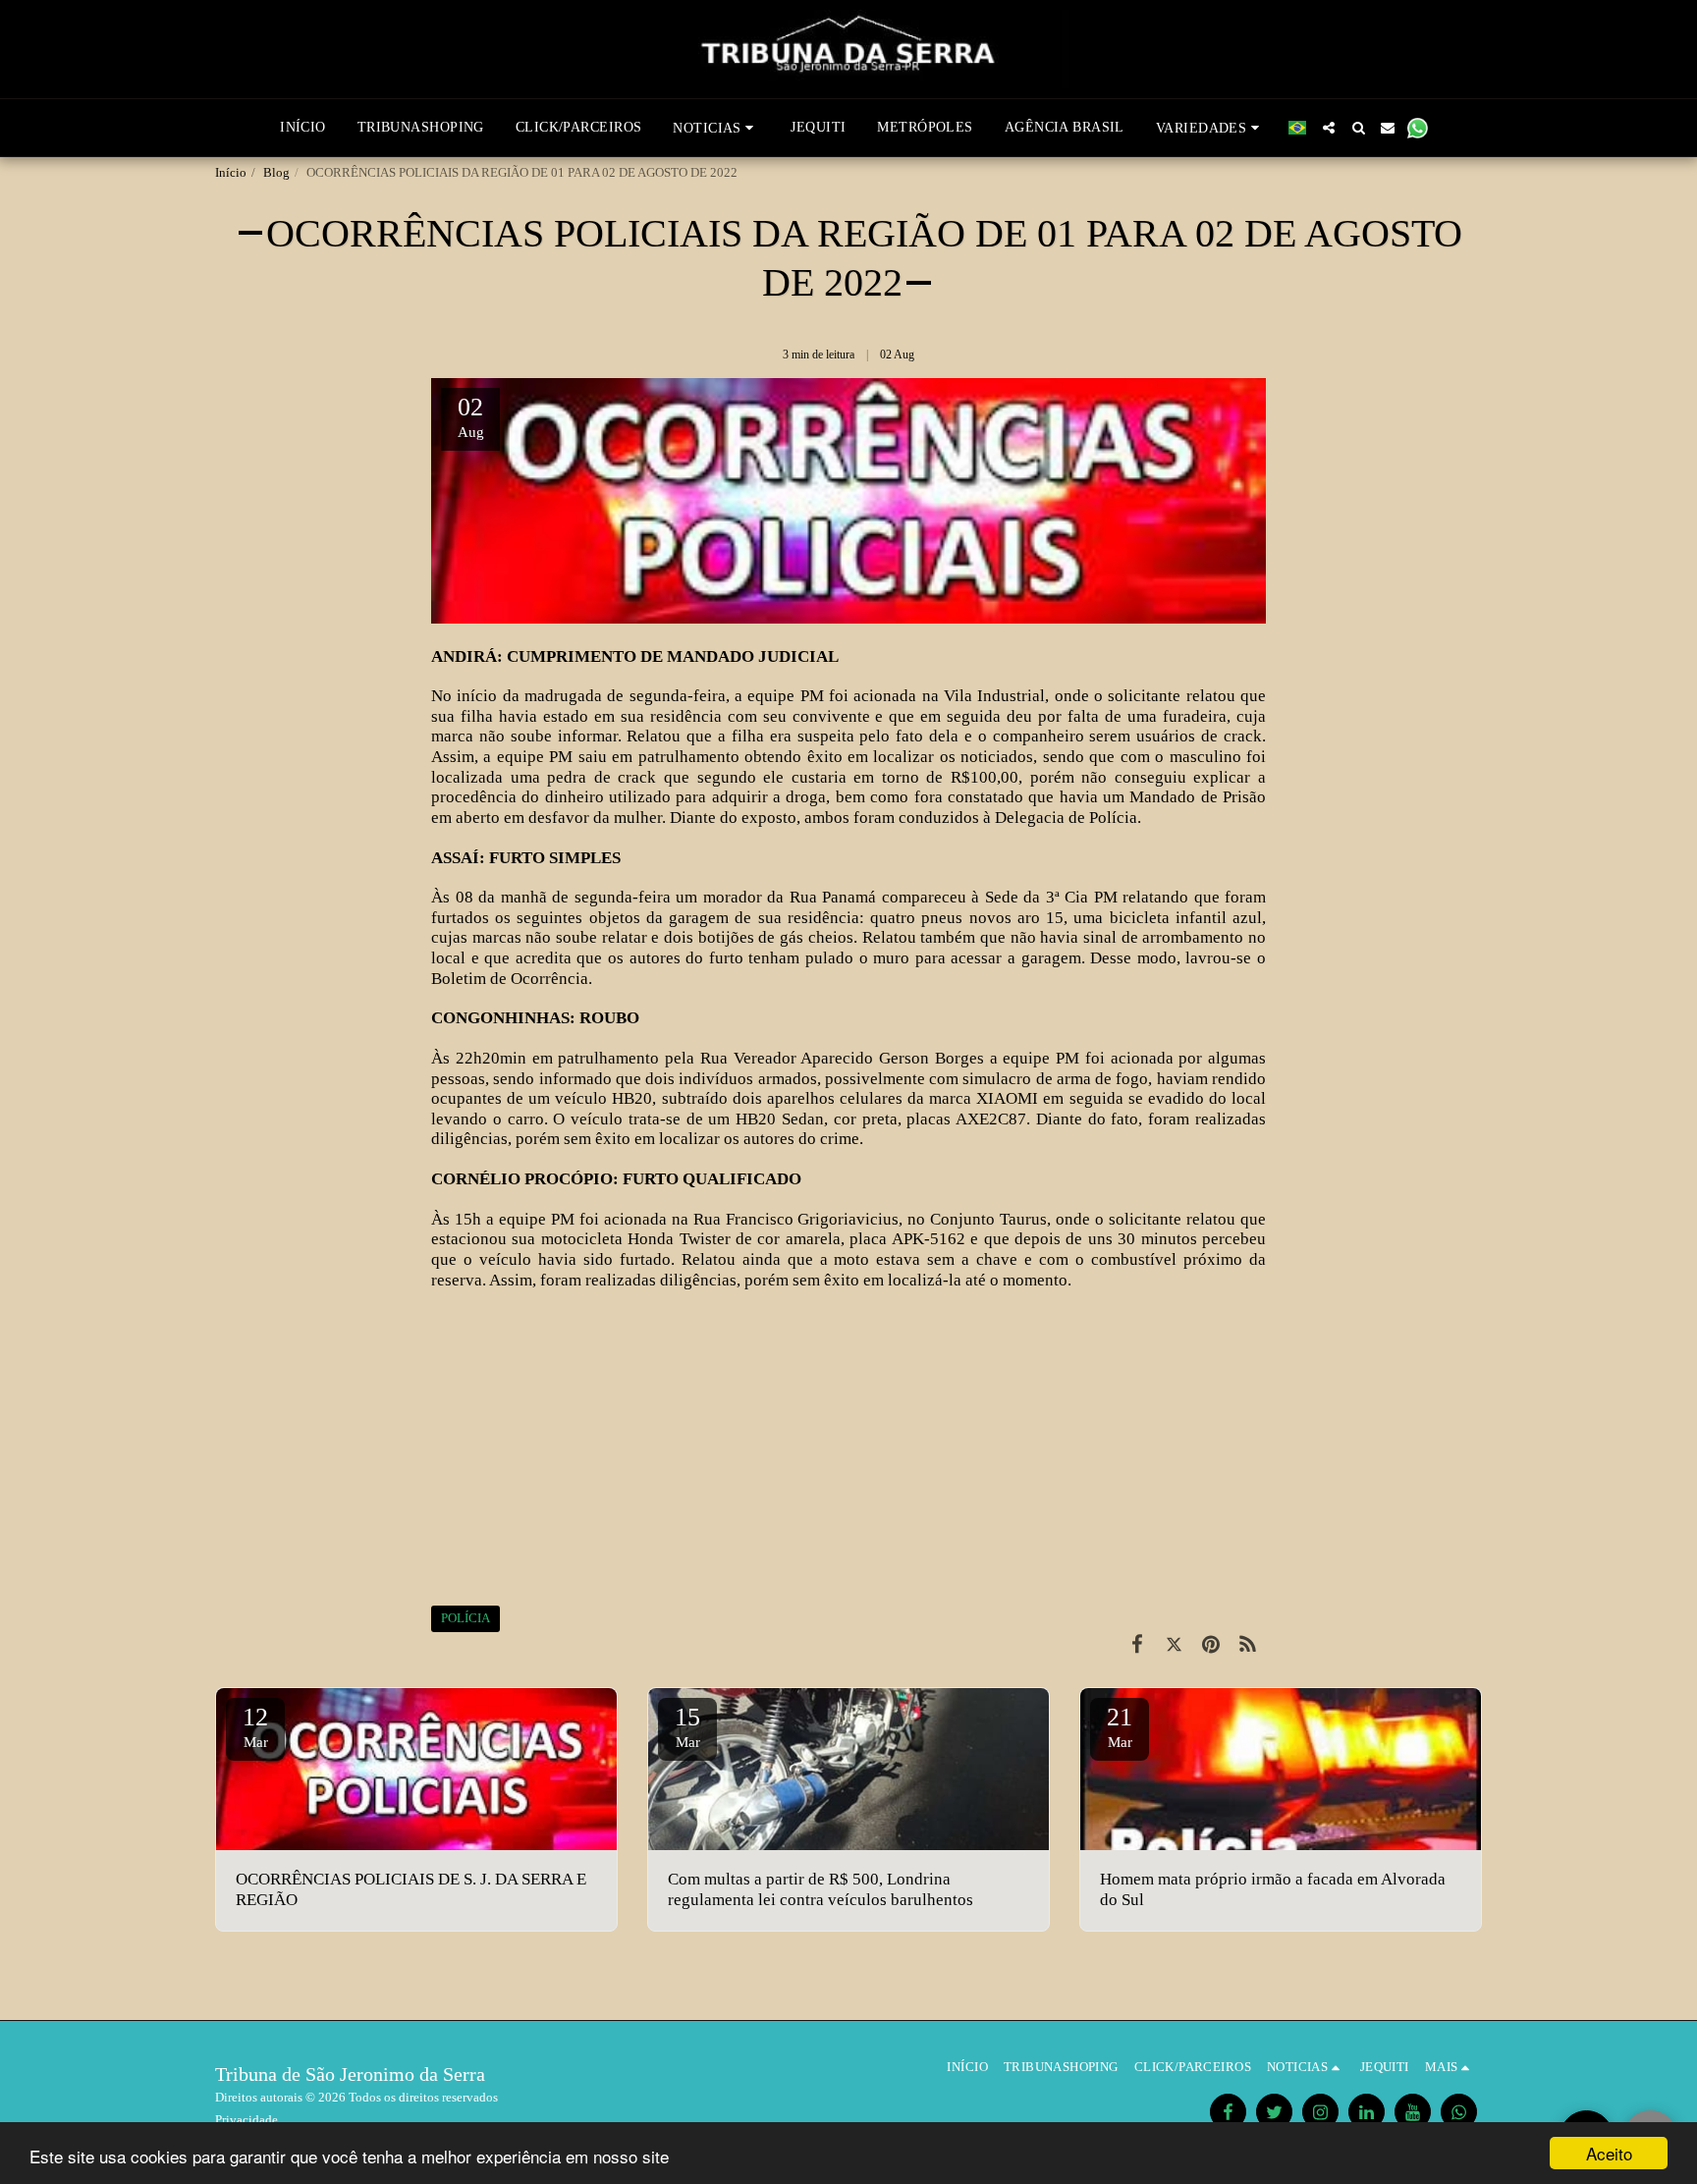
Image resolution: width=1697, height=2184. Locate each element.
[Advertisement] (848, 1447)
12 (255, 1726)
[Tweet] (1174, 1645)
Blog (276, 172)
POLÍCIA (465, 1618)
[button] (716, 128)
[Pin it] (1210, 1645)
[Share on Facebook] (1137, 1645)
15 (687, 1726)
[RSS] (1248, 1645)
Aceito (1609, 2153)
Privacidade (246, 2120)
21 (1120, 1726)
